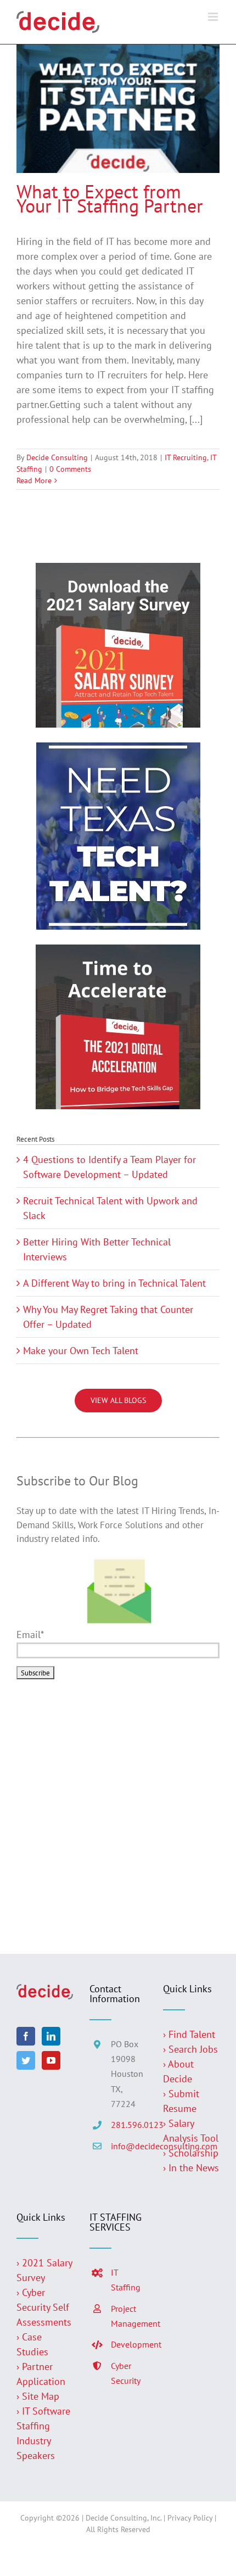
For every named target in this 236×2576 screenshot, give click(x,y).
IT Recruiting (186, 457)
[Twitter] (26, 2060)
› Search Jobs (190, 2049)
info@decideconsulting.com (129, 2146)
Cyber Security (126, 2373)
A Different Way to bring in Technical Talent (114, 1283)
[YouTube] (51, 2060)
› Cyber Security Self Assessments (44, 2307)
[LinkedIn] (51, 2036)
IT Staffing (126, 2280)
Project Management (129, 2316)
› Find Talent (189, 2034)
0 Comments (70, 469)
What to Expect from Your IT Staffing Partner (110, 199)
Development (129, 2344)
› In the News (191, 2168)
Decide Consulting (57, 457)
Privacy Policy (190, 2518)
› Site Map (38, 2396)
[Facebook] (26, 2036)
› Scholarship (191, 2153)
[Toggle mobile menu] (214, 17)
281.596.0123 (129, 2125)
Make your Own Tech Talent (81, 1351)
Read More (34, 480)
